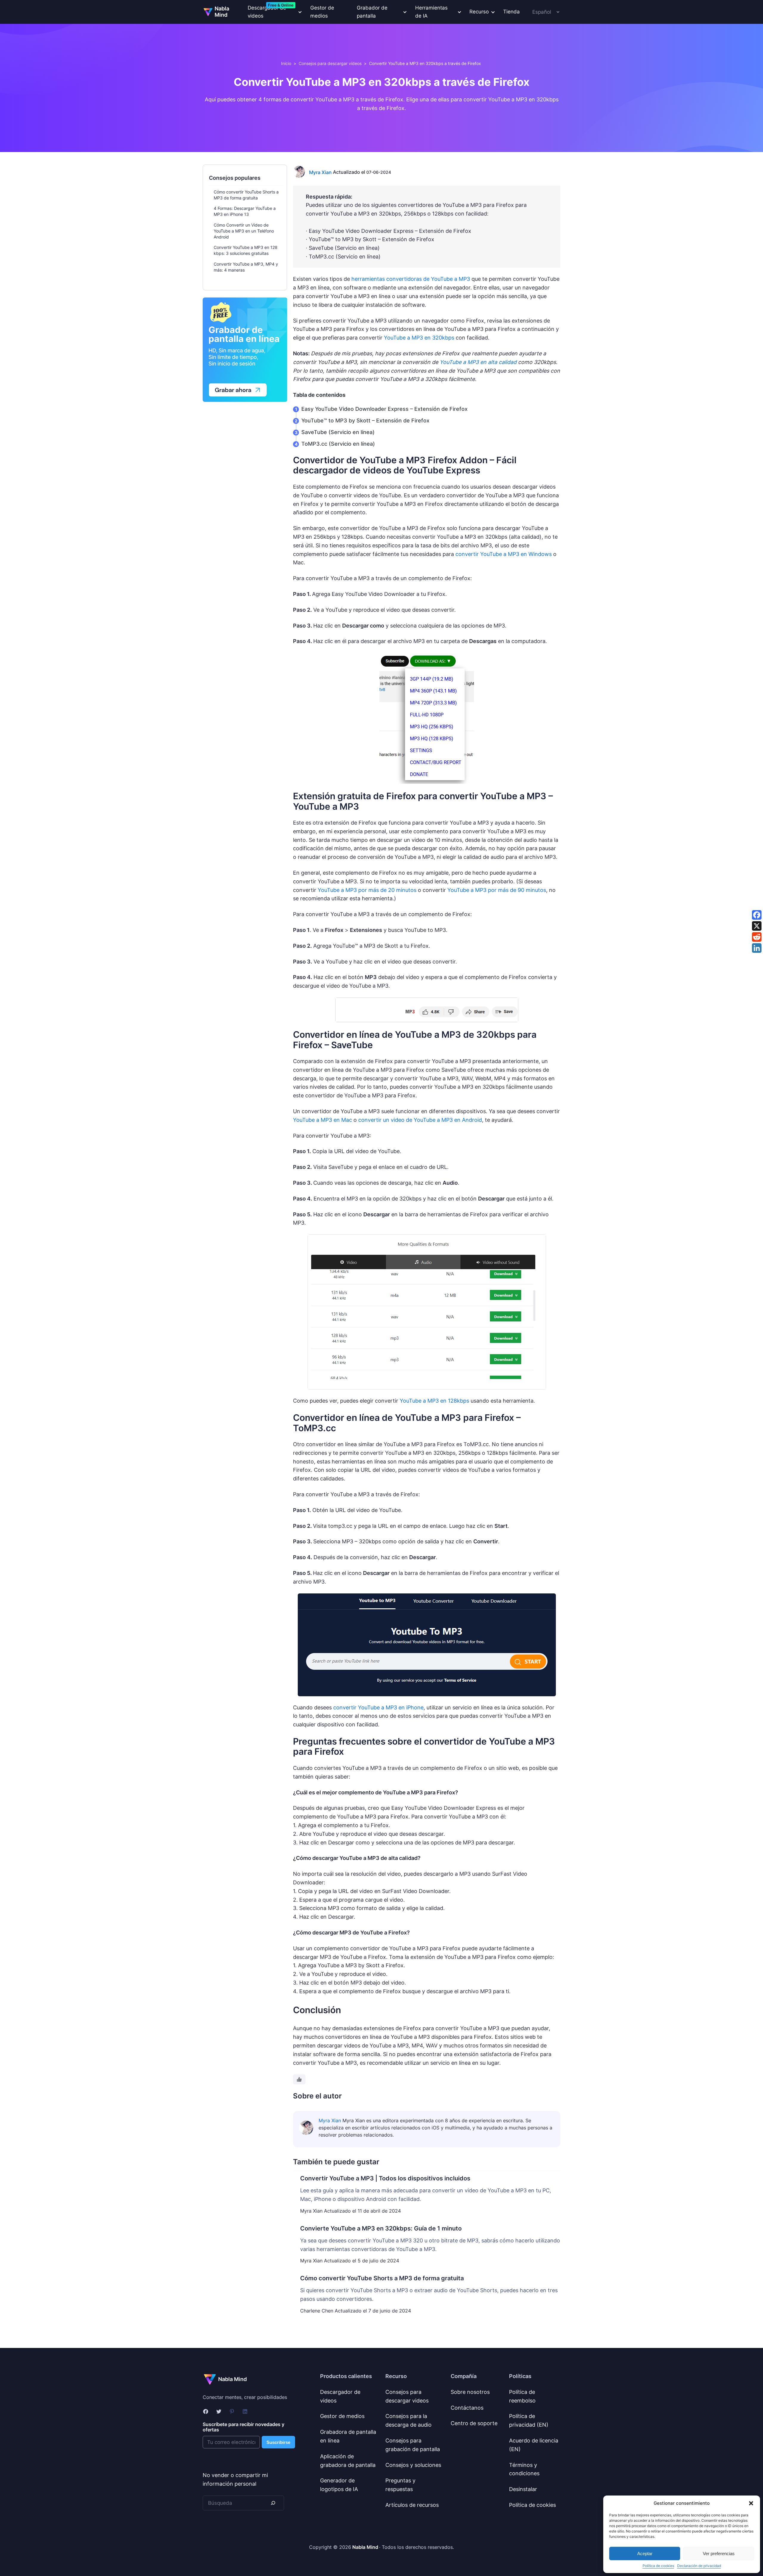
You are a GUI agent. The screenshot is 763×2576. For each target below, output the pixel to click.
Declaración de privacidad (699, 2566)
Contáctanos (467, 2408)
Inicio (286, 63)
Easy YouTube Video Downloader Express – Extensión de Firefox (384, 409)
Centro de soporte (474, 2423)
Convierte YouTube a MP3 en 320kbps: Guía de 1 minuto (381, 2228)
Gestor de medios (322, 12)
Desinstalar (523, 2489)
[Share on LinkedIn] (757, 948)
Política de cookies (658, 2566)
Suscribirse (278, 2442)
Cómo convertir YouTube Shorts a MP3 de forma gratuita (382, 2278)
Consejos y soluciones (413, 2465)
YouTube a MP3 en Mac (322, 1120)
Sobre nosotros (470, 2392)
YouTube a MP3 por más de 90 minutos (497, 890)
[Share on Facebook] (757, 915)
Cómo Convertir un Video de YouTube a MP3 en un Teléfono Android (244, 231)
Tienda (511, 12)
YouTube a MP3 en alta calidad (478, 362)
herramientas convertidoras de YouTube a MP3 (411, 279)
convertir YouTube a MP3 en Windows (504, 554)
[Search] (273, 2503)
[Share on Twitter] (757, 926)
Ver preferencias (719, 2553)
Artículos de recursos (412, 2505)
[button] (751, 2503)
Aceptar (645, 2553)
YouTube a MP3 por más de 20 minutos (367, 890)
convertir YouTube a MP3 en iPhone (378, 1707)
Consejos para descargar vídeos (330, 63)
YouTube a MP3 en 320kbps (419, 338)
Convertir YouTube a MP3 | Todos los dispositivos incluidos (385, 2178)
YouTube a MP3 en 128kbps (434, 1401)
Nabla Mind (222, 12)
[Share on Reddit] (757, 937)
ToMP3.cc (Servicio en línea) (338, 444)
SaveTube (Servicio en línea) (338, 432)
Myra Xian (320, 172)
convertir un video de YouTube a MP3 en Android (420, 1120)
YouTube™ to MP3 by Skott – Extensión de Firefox (365, 420)
